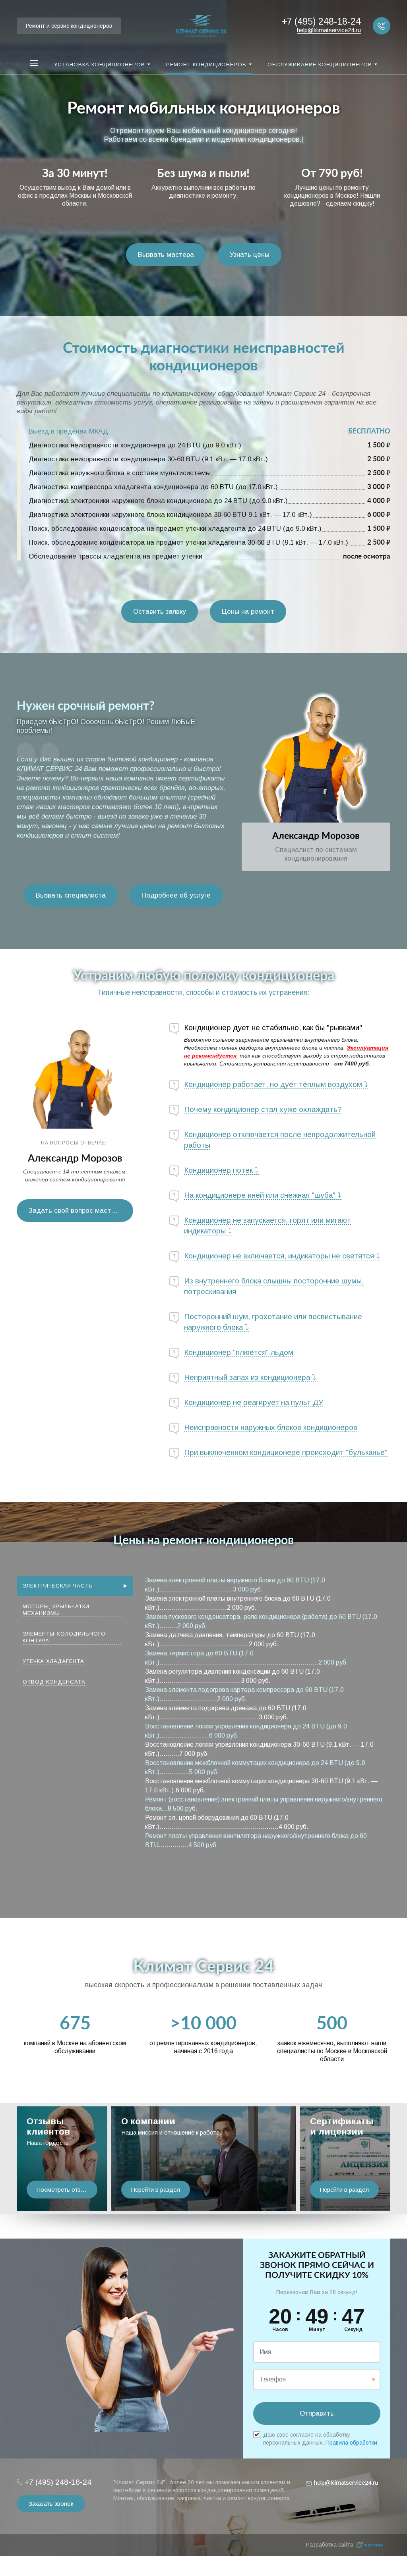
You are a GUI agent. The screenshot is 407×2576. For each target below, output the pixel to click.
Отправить (317, 2413)
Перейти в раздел (156, 2190)
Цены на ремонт (248, 612)
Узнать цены (250, 255)
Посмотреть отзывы (64, 2190)
